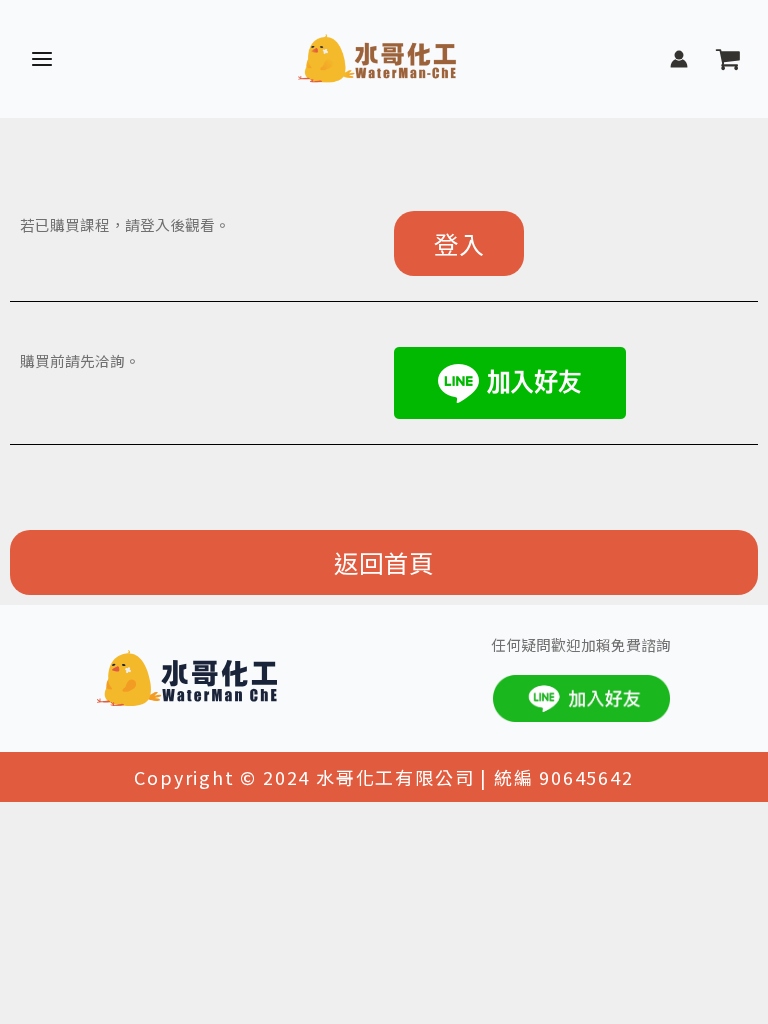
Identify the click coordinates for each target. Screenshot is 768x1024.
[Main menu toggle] (42, 59)
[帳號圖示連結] (679, 59)
